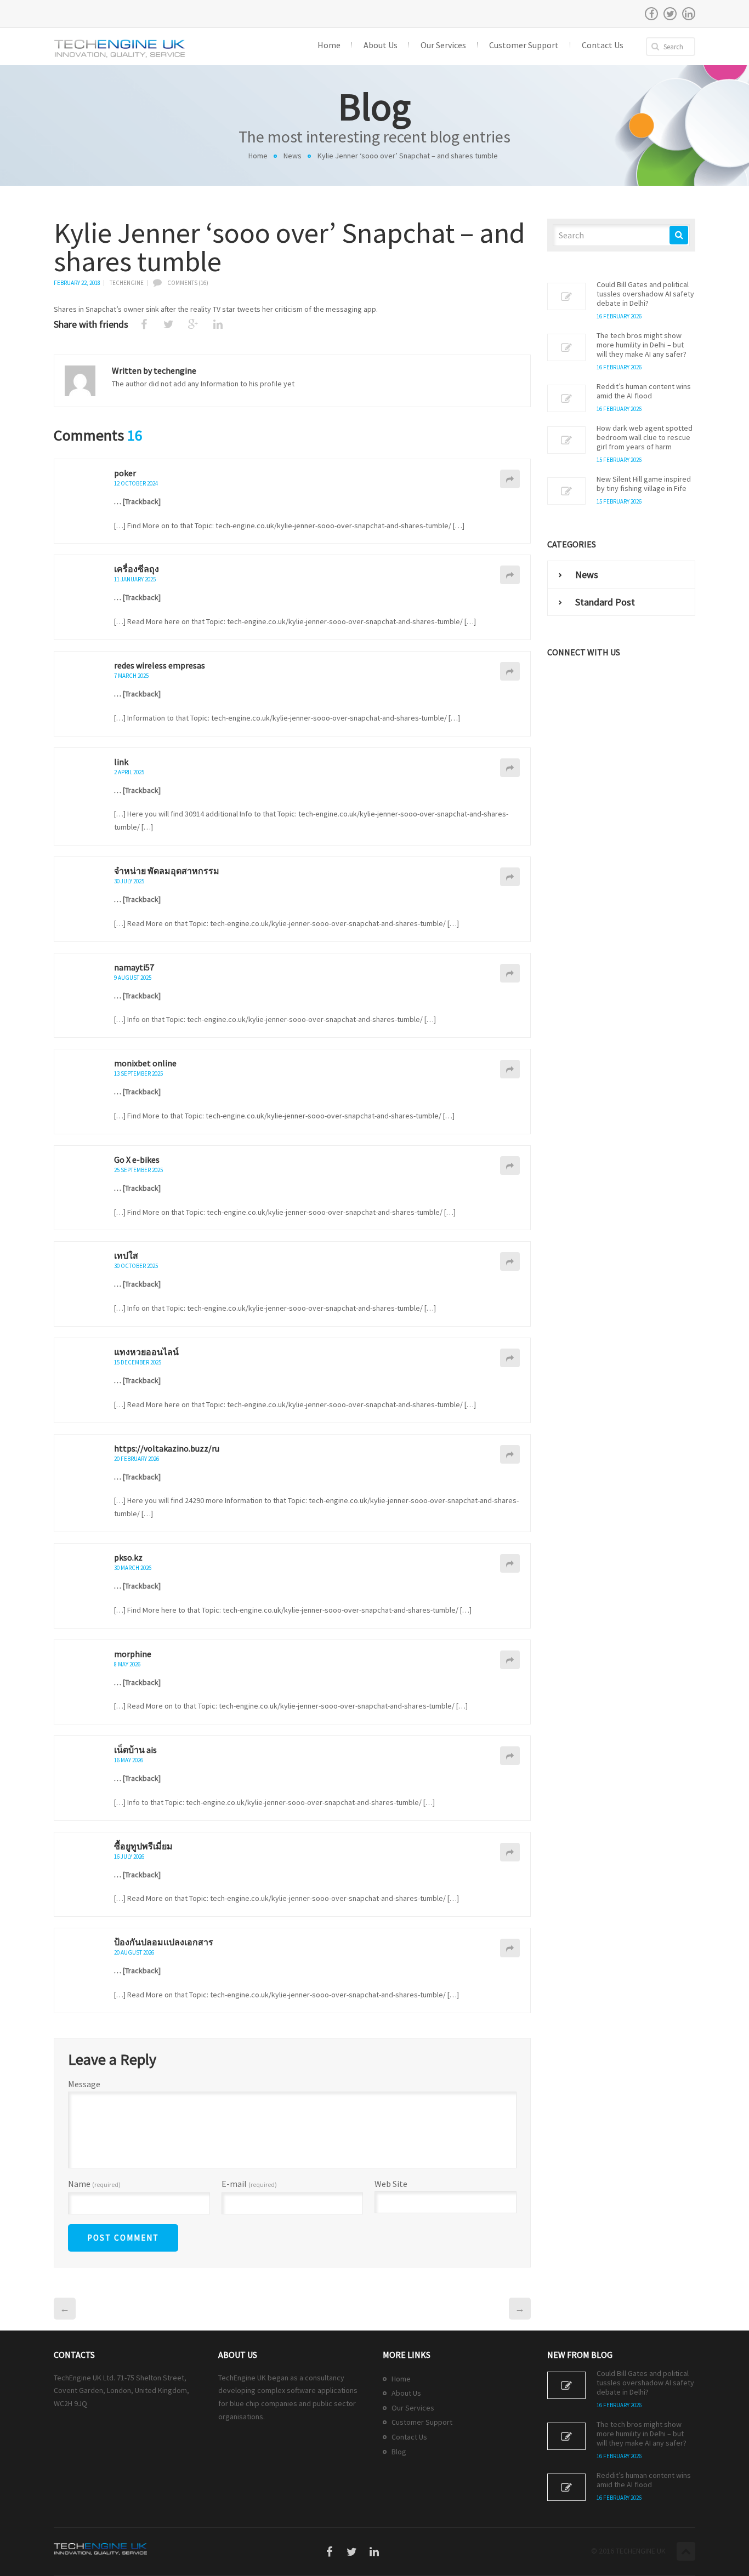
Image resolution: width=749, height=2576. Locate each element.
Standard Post (605, 602)
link (121, 762)
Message (84, 2084)
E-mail (249, 2184)
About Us (406, 2393)
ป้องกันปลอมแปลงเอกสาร (164, 1942)
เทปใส (126, 1255)
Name (94, 2184)
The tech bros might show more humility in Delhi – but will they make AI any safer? (642, 345)
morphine (133, 1654)
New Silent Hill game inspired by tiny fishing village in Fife (644, 484)
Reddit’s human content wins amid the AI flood (644, 391)
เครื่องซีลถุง (137, 569)
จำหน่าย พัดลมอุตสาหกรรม (167, 871)
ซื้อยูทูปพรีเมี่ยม (143, 1846)
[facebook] (651, 14)
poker (125, 473)
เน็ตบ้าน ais (135, 1750)
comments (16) (188, 283)
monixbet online (145, 1063)
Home (258, 156)
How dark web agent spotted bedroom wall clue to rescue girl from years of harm (645, 438)
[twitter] (670, 14)
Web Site (391, 2184)
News (293, 156)
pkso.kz (128, 1557)
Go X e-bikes (137, 1160)
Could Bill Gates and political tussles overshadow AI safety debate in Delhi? (645, 294)
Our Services (413, 2408)
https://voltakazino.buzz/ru (167, 1448)
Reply (510, 479)
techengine (127, 283)
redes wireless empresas (160, 665)
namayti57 (134, 967)
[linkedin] (689, 14)
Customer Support (422, 2422)
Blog (399, 2452)
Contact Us (409, 2437)
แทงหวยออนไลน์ (146, 1352)
